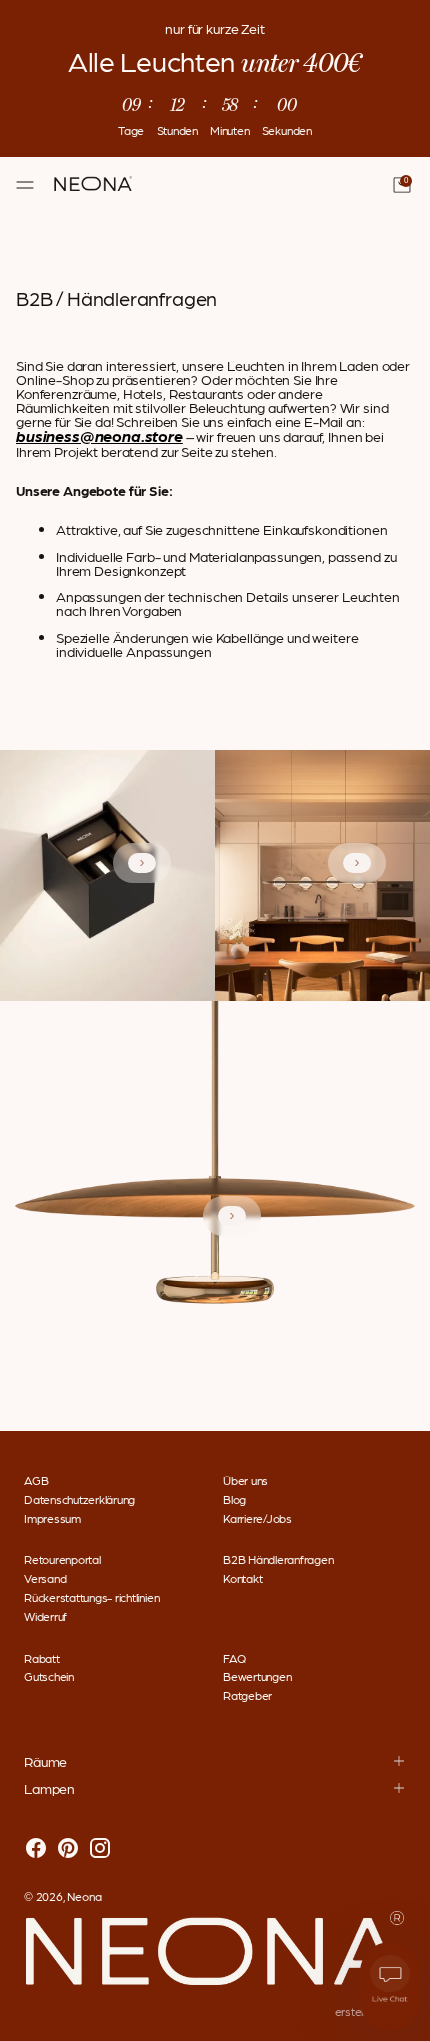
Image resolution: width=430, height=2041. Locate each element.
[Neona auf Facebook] (36, 1849)
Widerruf (45, 1616)
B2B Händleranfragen (278, 1559)
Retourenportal (62, 1559)
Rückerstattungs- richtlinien (91, 1597)
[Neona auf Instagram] (100, 1849)
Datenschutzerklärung (79, 1499)
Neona (84, 1896)
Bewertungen (257, 1676)
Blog (234, 1499)
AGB (36, 1480)
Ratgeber (247, 1695)
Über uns (245, 1480)
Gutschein (49, 1676)
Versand (45, 1578)
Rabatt (42, 1658)
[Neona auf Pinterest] (68, 1849)
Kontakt (242, 1578)
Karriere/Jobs (257, 1518)
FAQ (234, 1658)
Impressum (52, 1518)
